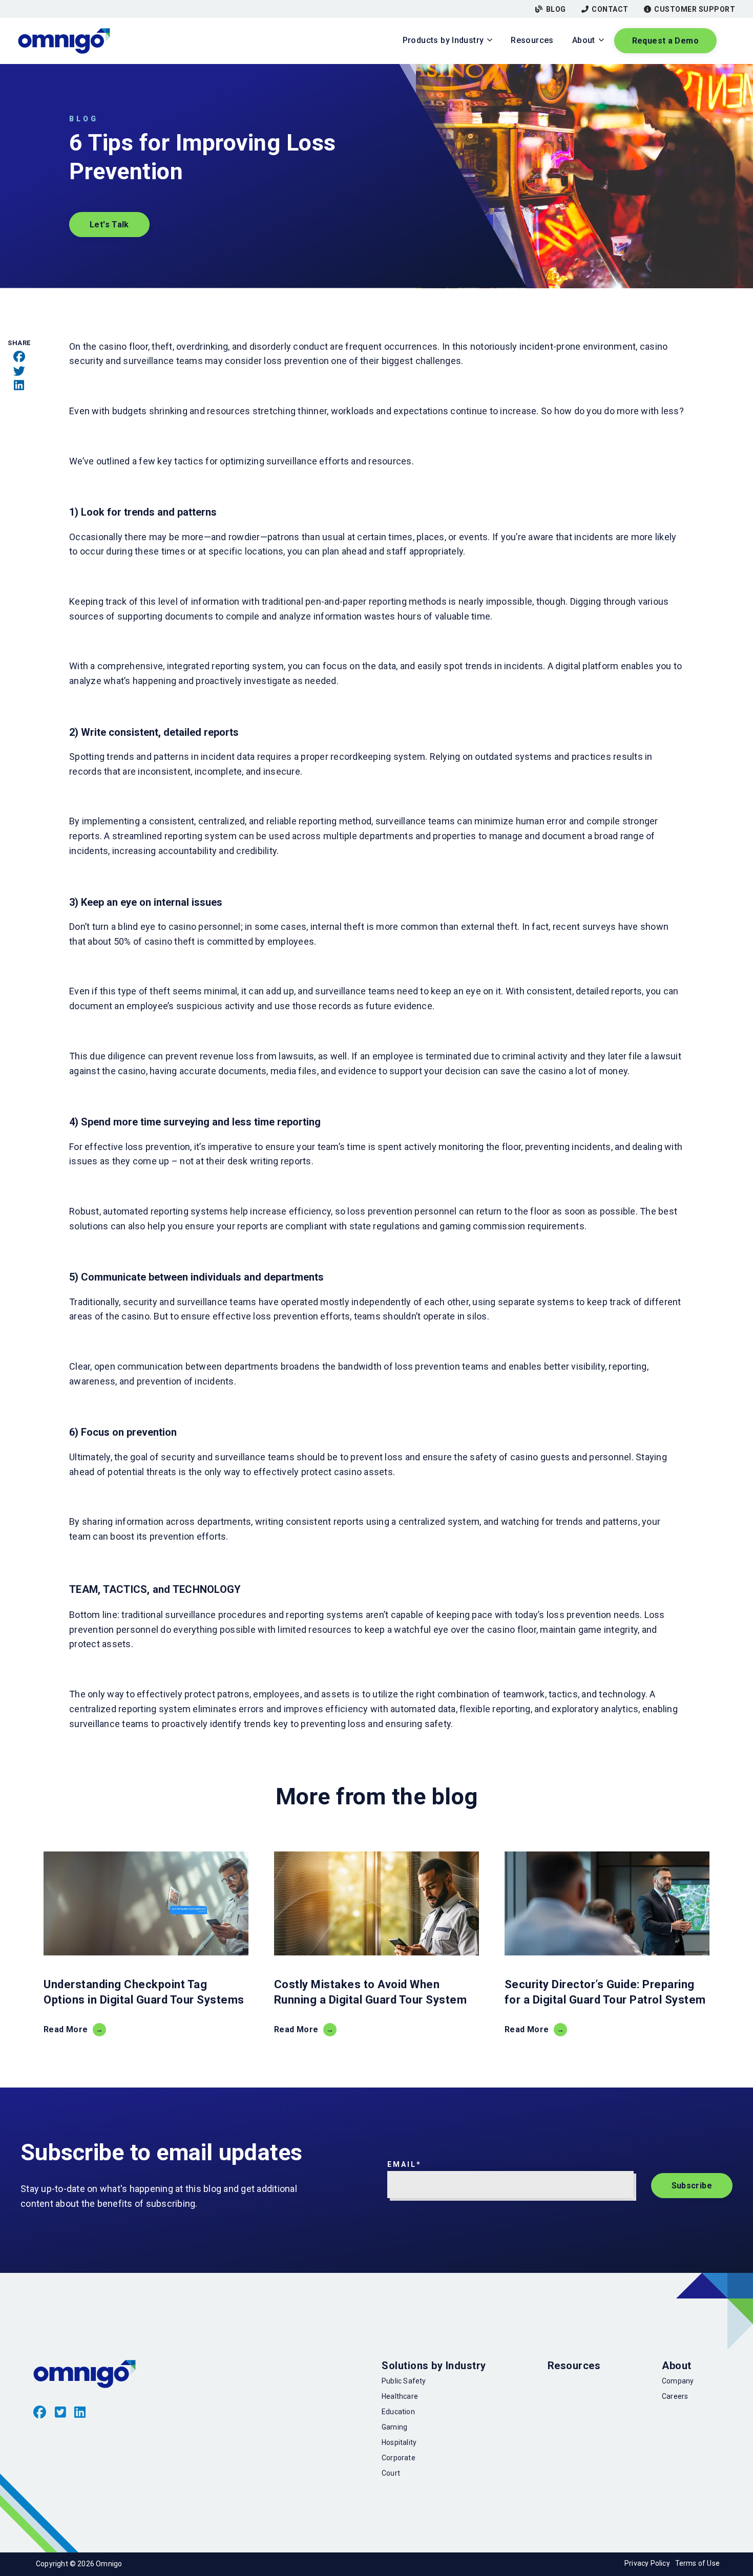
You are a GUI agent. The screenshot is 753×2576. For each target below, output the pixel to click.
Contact (610, 9)
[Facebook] (19, 357)
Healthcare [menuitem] (400, 2396)
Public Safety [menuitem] (404, 2381)
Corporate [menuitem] (399, 2458)
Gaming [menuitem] (394, 2427)
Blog (556, 9)
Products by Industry (443, 40)
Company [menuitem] (678, 2381)
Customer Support (695, 9)
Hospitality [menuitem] (399, 2442)
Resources (532, 40)
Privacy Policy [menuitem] (647, 2563)
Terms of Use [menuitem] (697, 2563)
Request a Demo (665, 41)
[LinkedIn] (19, 386)
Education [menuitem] (398, 2412)
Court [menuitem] (391, 2473)
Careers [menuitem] (675, 2396)
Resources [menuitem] (574, 2366)
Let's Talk (109, 225)
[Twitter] (19, 371)
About (584, 40)
